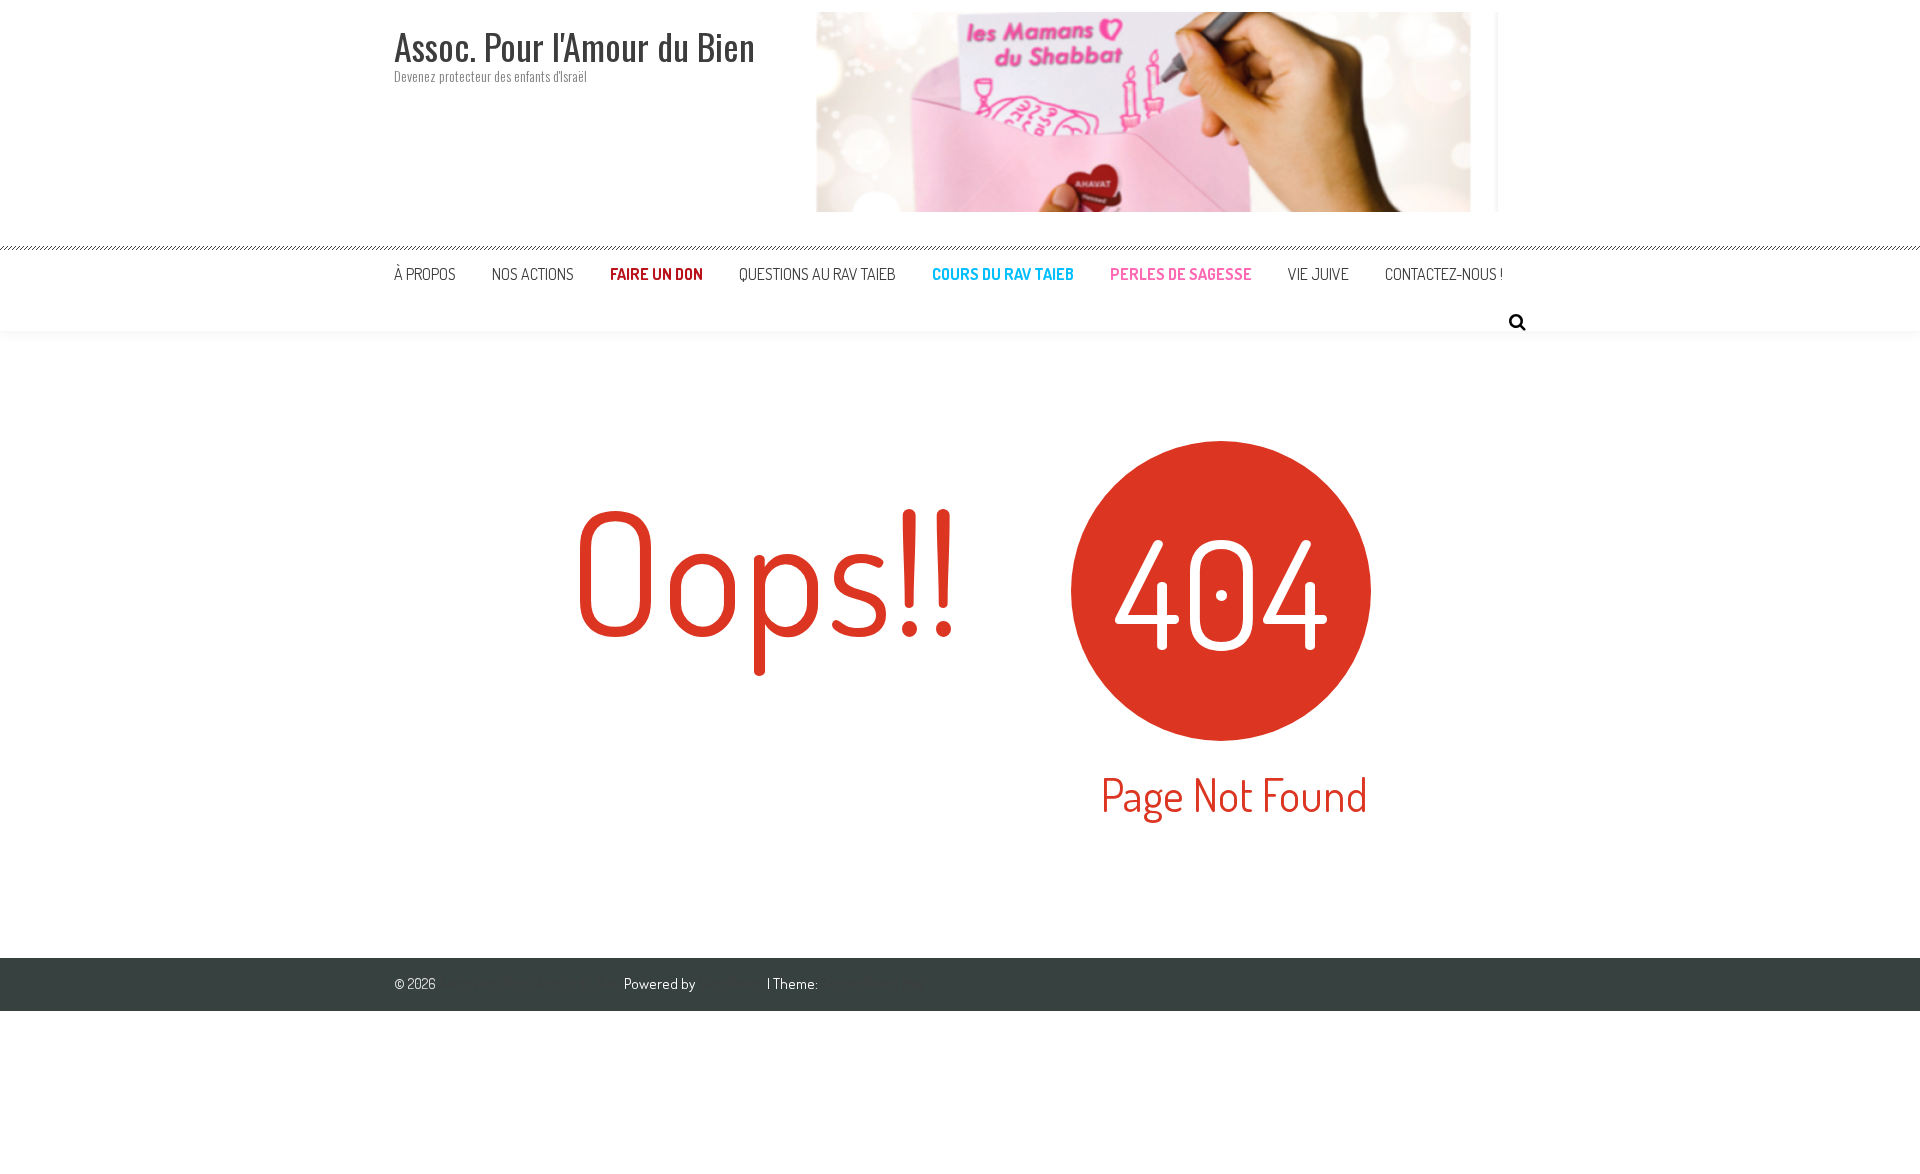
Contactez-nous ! (1444, 274)
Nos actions (533, 274)
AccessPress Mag (872, 983)
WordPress (732, 983)
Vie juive (1318, 274)
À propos (425, 274)
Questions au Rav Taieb (817, 274)
